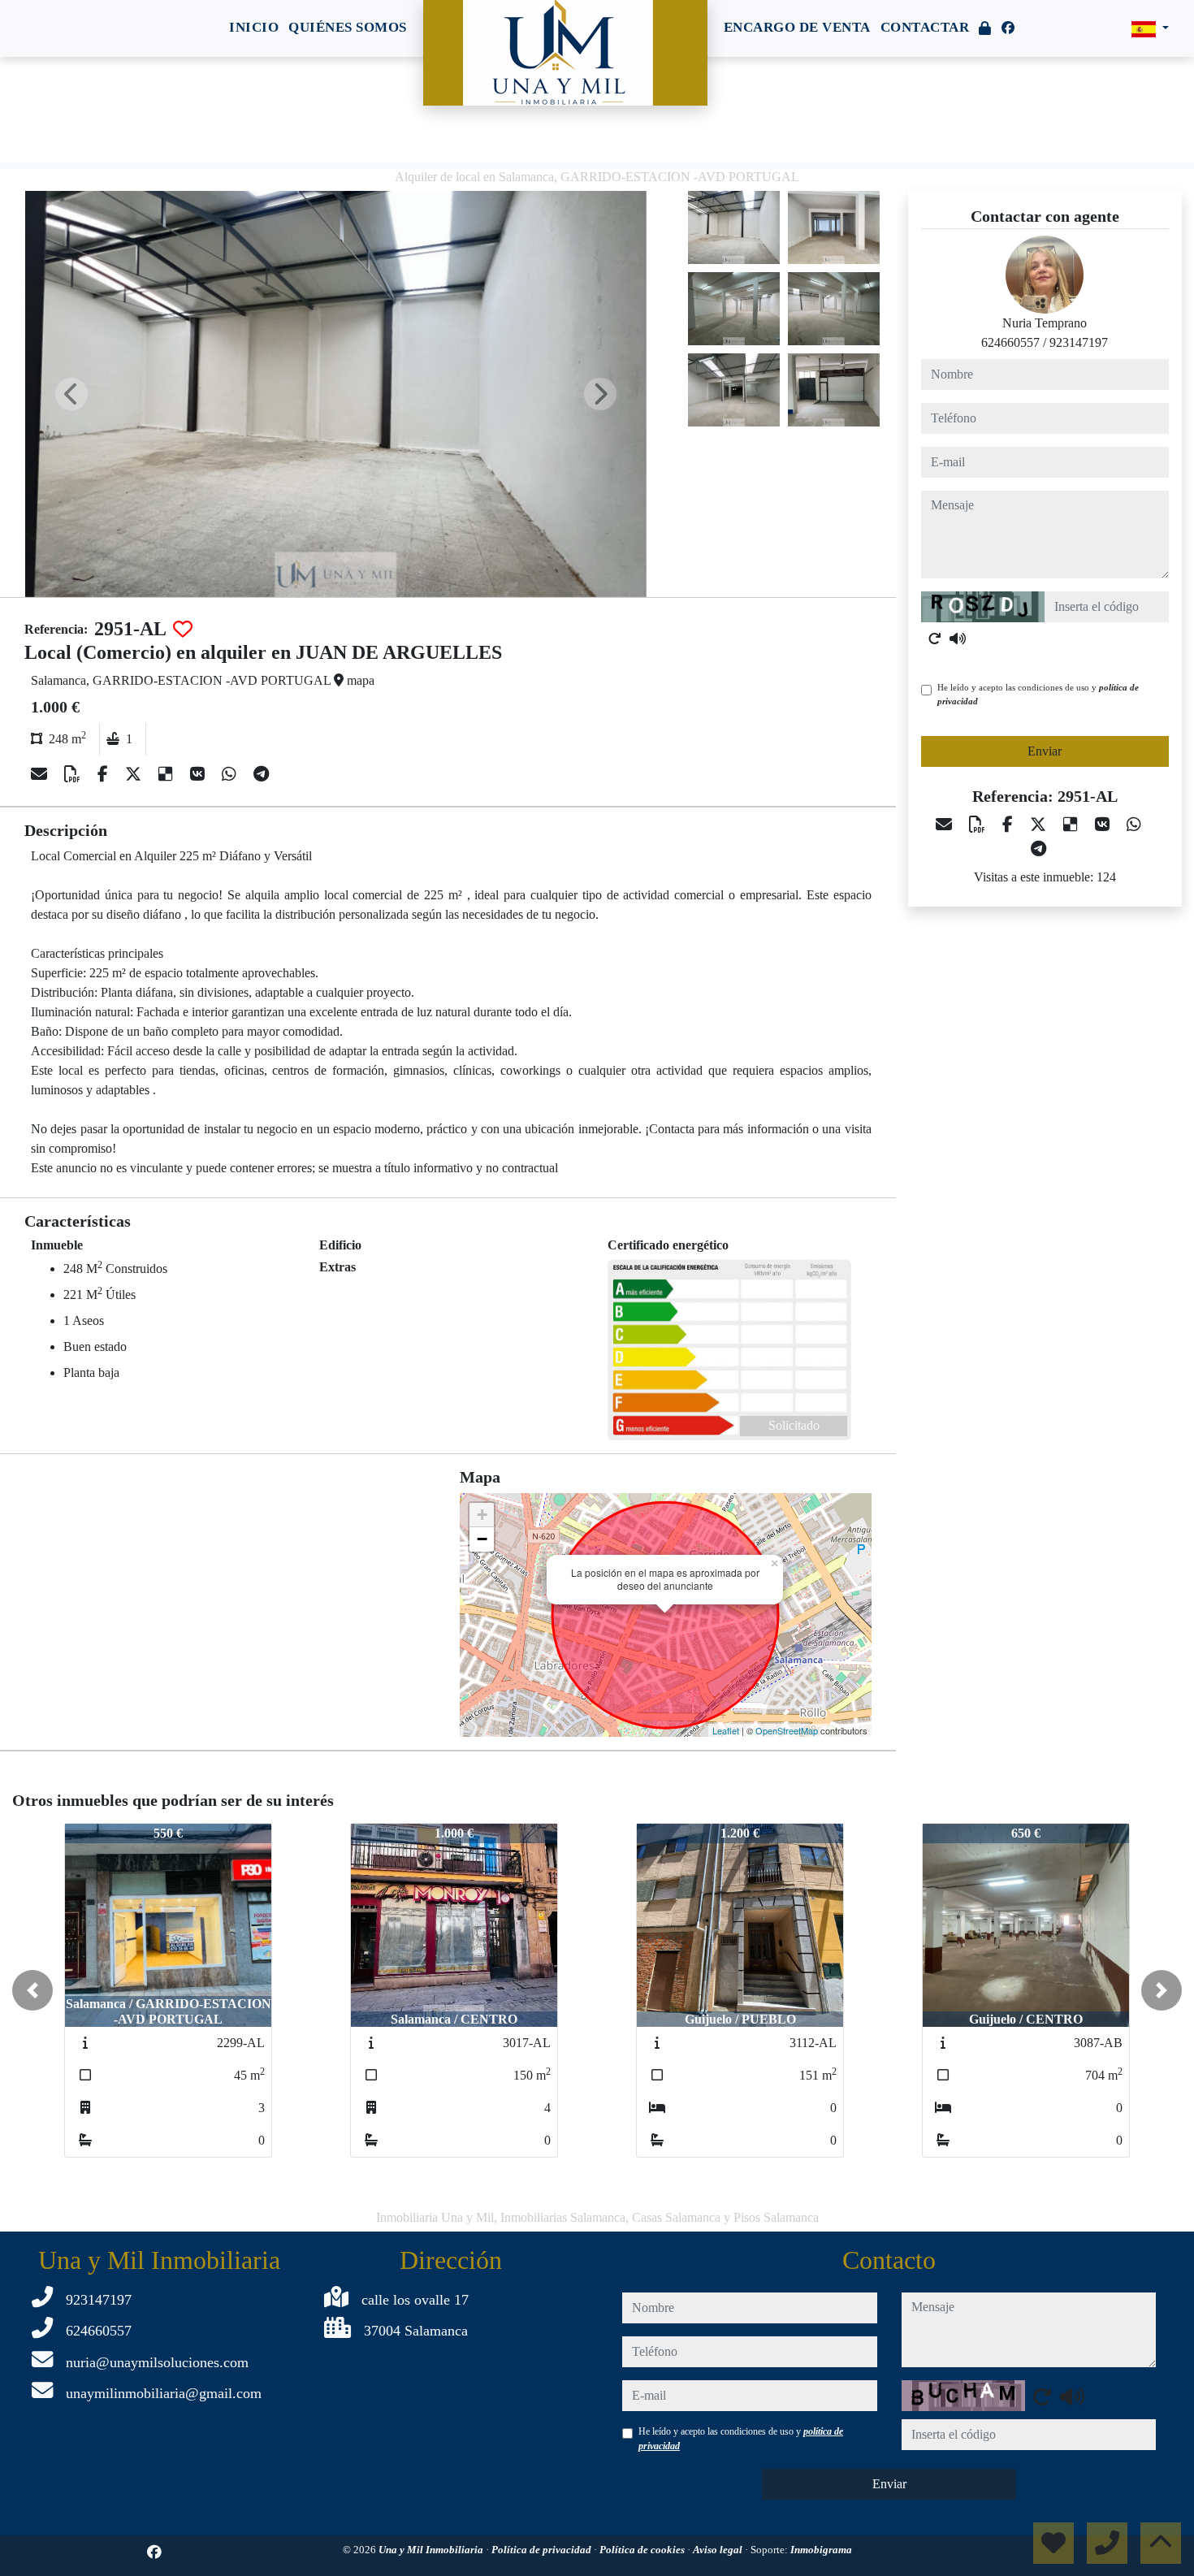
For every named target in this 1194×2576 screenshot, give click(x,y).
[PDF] (74, 774)
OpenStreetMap (787, 1730)
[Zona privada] (985, 29)
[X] (135, 774)
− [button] (482, 1539)
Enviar (1045, 751)
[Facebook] (1008, 28)
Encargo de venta (797, 27)
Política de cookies (643, 2550)
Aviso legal (719, 2550)
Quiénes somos (348, 27)
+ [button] (482, 1515)
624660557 (1010, 342)
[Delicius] (168, 774)
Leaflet (726, 1730)
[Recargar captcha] (935, 639)
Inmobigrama (821, 2550)
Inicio (254, 27)
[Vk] (199, 774)
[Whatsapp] (231, 774)
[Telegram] (261, 774)
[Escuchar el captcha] (958, 639)
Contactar (925, 27)
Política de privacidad (543, 2550)
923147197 (1079, 342)
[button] (32, 1990)
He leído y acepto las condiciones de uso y (1038, 694)
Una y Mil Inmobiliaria (432, 2550)
